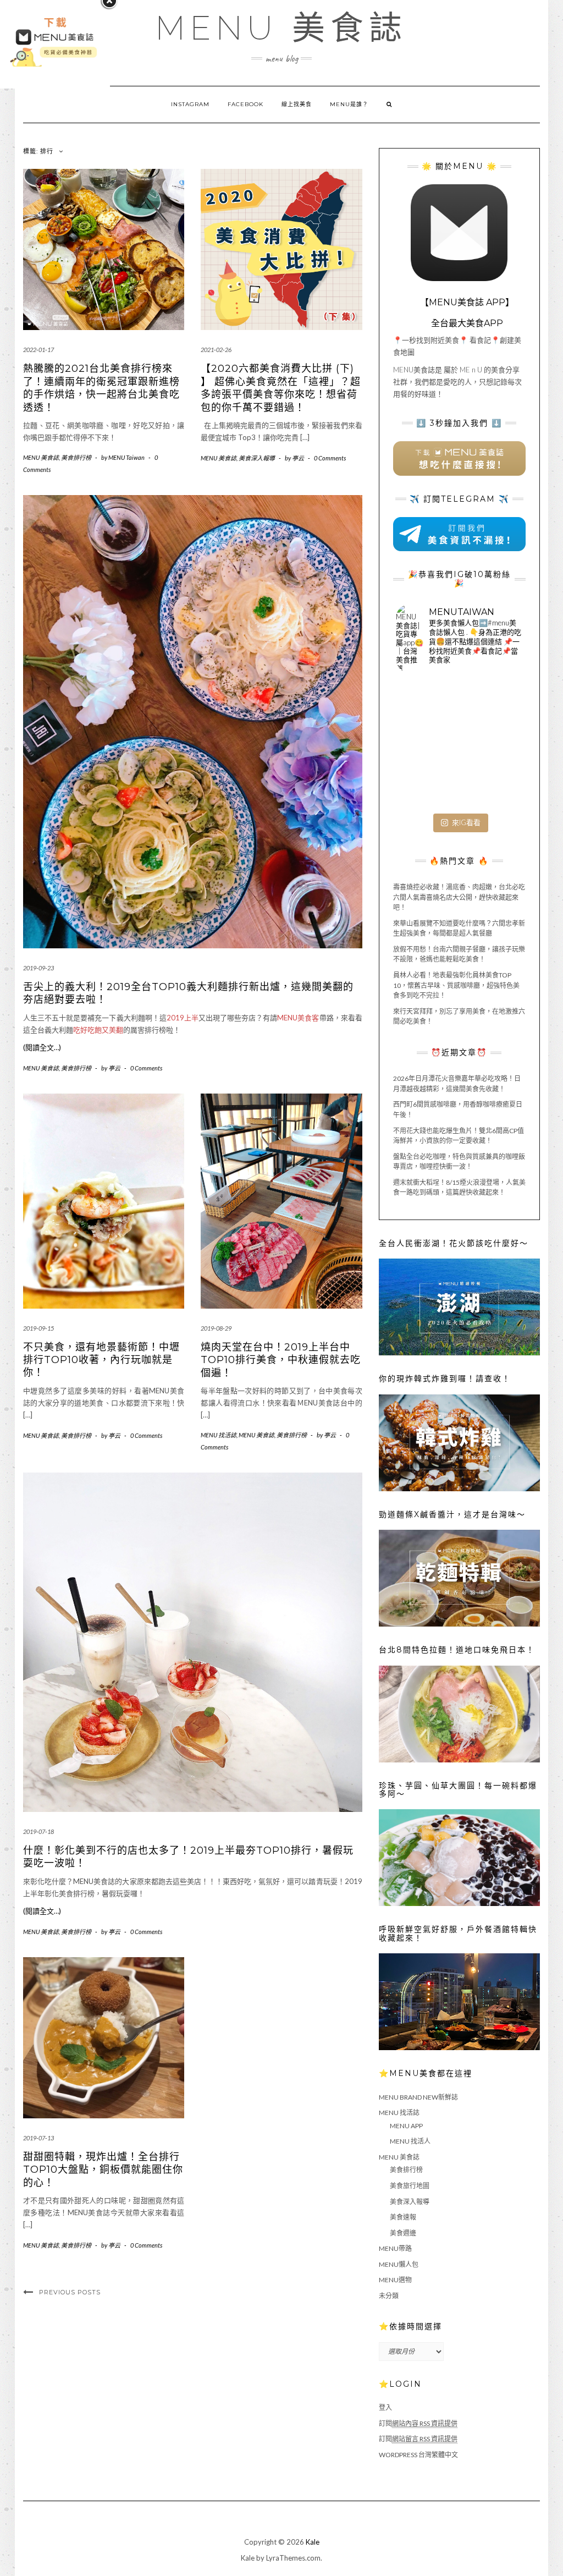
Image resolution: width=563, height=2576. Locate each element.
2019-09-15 (38, 1328)
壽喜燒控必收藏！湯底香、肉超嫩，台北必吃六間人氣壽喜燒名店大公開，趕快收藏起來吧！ (459, 897)
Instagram (190, 104)
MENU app (406, 2126)
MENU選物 (395, 2280)
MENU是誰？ (349, 104)
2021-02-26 (216, 350)
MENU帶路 (395, 2248)
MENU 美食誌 (281, 28)
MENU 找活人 (410, 2141)
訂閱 (418, 2423)
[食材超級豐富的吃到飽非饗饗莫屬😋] (459, 702)
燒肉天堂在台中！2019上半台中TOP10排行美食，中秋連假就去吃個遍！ (281, 1360)
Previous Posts (70, 2292)
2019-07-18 (38, 1831)
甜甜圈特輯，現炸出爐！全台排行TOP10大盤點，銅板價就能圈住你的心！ (103, 2170)
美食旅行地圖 (410, 2186)
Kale (313, 2542)
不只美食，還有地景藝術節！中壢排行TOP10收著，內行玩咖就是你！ (101, 1360)
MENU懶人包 (399, 2264)
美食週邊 (403, 2233)
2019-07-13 (38, 2138)
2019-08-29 (216, 1328)
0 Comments (330, 458)
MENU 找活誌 (219, 1435)
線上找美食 (297, 104)
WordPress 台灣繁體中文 (418, 2455)
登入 (385, 2407)
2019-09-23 (38, 968)
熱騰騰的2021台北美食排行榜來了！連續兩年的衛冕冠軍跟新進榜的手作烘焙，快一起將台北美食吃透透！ (101, 388)
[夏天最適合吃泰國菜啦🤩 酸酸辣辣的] (502, 745)
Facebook (245, 104)
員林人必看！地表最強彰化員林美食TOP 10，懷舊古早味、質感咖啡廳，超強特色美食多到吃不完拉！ (456, 985)
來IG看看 (466, 822)
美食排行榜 (76, 457)
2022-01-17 (38, 350)
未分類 (389, 2296)
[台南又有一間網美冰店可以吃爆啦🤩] (502, 787)
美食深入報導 (257, 458)
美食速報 (403, 2217)
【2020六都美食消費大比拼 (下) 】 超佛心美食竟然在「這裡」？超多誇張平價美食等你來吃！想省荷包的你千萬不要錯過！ (281, 388)
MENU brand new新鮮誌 (418, 2097)
